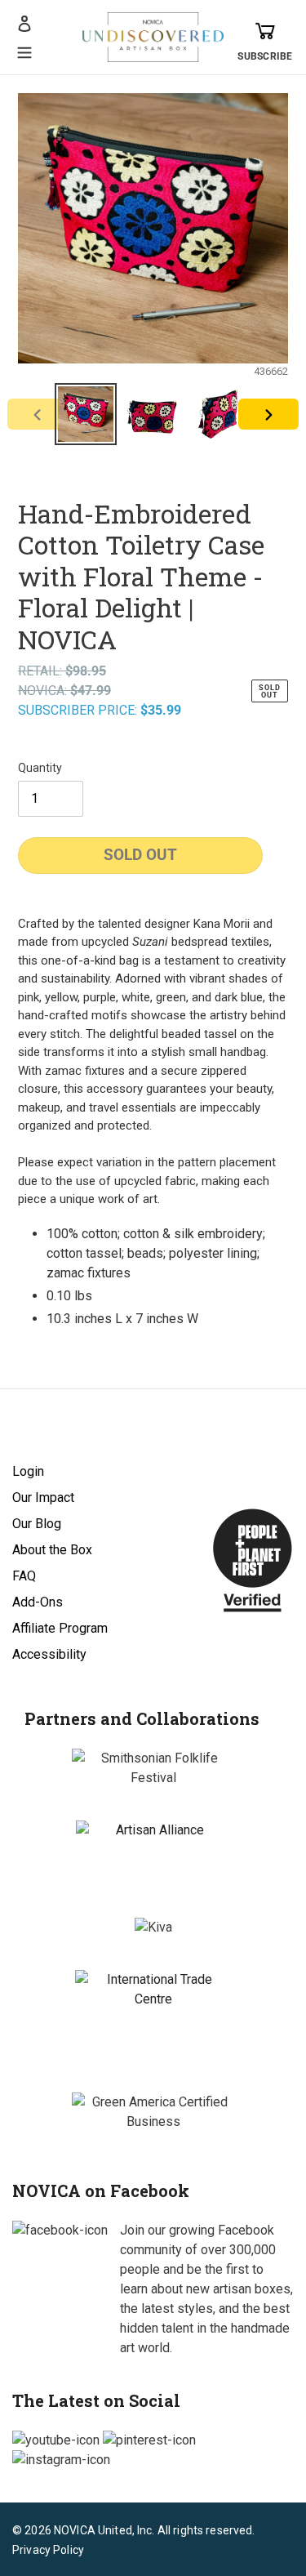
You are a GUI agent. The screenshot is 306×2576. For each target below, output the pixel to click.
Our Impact (43, 1497)
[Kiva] (153, 1928)
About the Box (52, 1550)
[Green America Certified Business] (153, 2112)
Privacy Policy (48, 2550)
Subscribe (265, 56)
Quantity (40, 768)
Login (28, 1471)
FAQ (24, 1576)
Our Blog (37, 1524)
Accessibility (49, 1654)
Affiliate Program (60, 1628)
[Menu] (24, 51)
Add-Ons (38, 1602)
